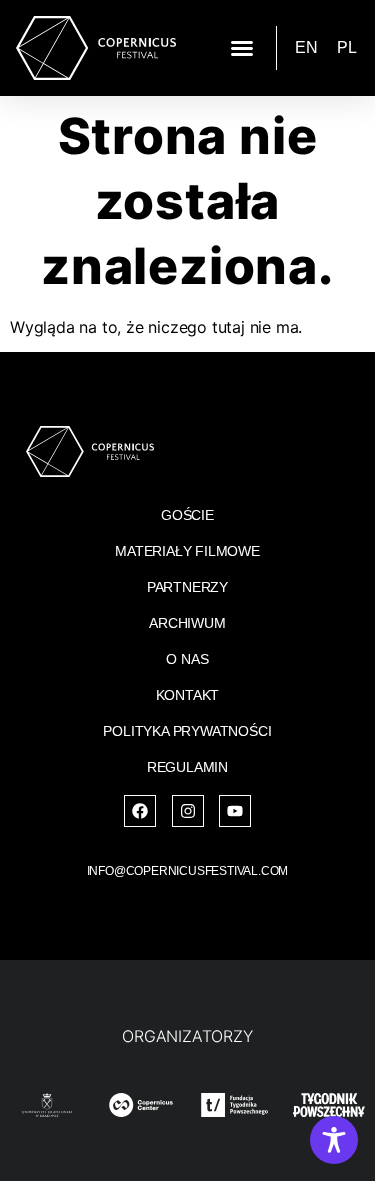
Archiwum (187, 623)
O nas (187, 659)
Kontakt (188, 695)
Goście (187, 515)
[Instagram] (188, 811)
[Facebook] (140, 811)
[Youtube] (235, 811)
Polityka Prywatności (187, 731)
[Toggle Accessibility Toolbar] (334, 1140)
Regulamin (187, 767)
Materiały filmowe (187, 551)
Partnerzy (187, 587)
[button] (242, 48)
